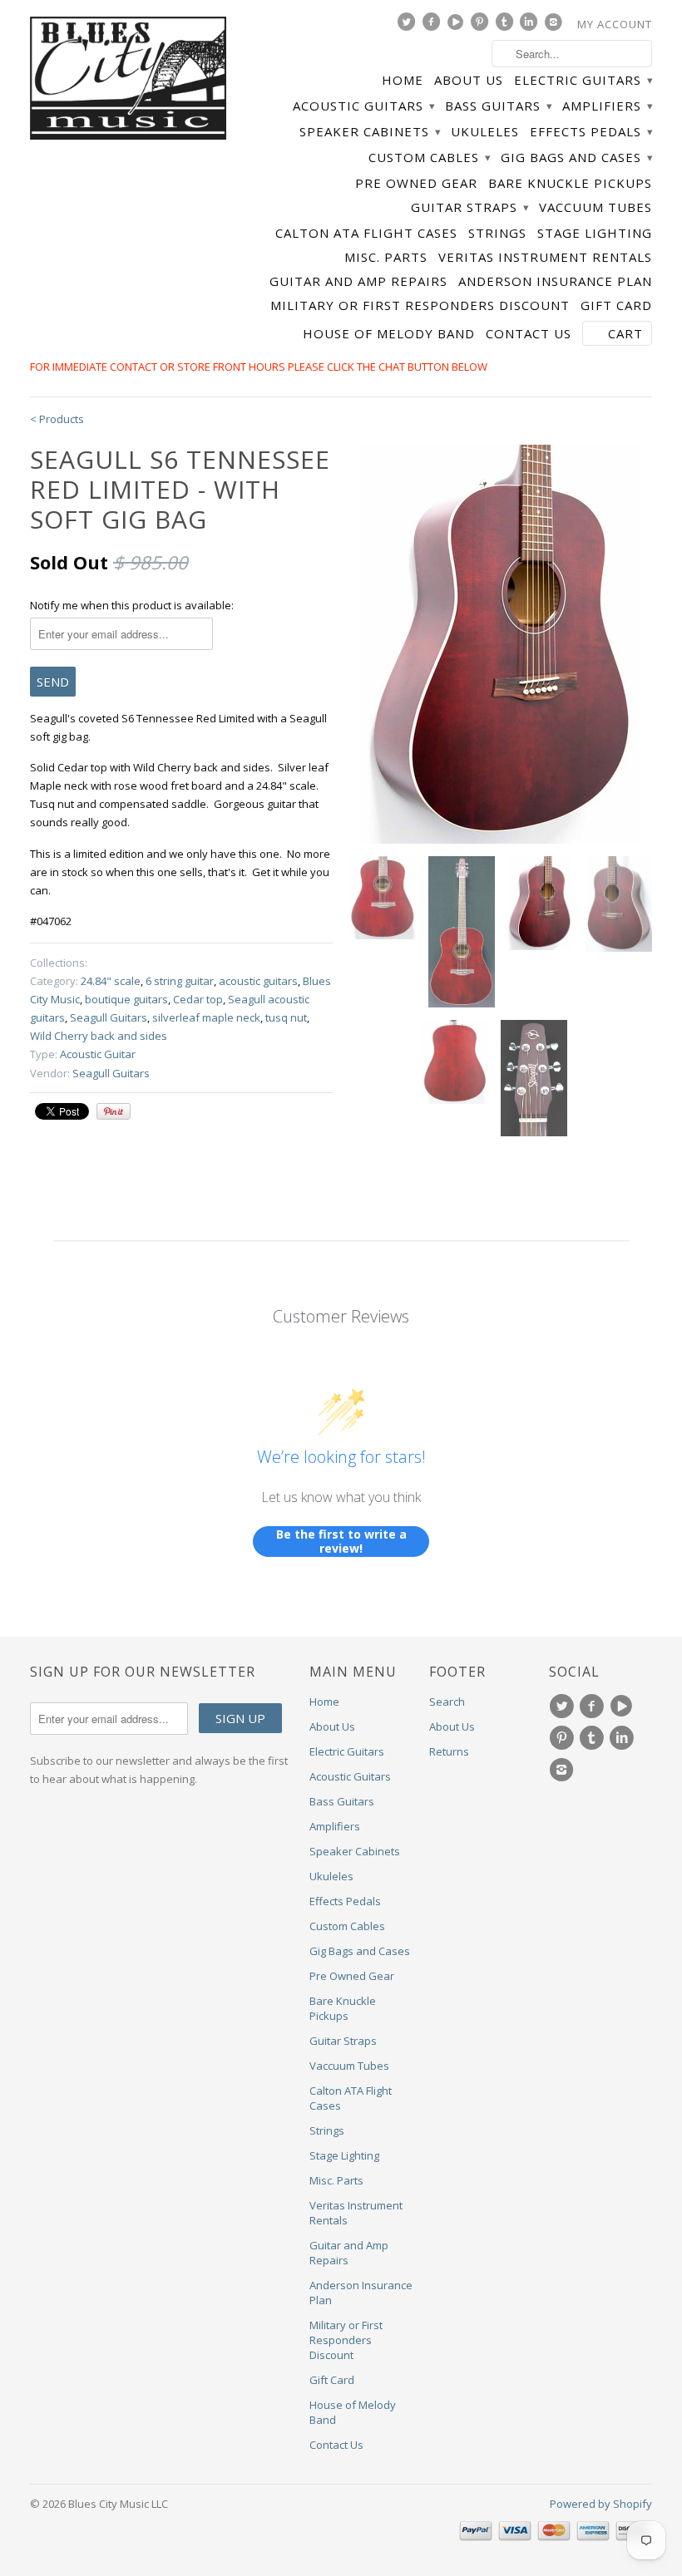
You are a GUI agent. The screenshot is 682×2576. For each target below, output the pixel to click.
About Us (469, 80)
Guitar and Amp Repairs (358, 281)
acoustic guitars (258, 981)
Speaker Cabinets (370, 132)
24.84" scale (111, 981)
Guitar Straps (469, 207)
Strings (497, 233)
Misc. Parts (386, 257)
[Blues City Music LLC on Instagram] (556, 26)
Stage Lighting (595, 233)
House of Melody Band (389, 334)
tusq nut (286, 1017)
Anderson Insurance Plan (555, 281)
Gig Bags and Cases (576, 158)
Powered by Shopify (601, 2504)
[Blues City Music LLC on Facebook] (433, 26)
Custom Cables (429, 158)
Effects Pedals (591, 132)
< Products (57, 419)
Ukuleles (485, 132)
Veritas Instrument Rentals (545, 257)
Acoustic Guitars (363, 106)
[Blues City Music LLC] (128, 81)
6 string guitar (180, 981)
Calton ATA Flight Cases (366, 233)
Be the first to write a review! (341, 1542)
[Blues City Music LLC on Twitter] (408, 26)
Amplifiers (607, 106)
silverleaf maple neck (206, 1017)
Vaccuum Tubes (596, 207)
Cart (625, 333)
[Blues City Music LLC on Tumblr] (507, 26)
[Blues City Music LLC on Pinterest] (482, 26)
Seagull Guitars (109, 1017)
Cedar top (198, 999)
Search (447, 1702)
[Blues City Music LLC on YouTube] (457, 26)
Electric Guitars (583, 80)
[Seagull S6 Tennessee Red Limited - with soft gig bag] (501, 644)
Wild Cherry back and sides (99, 1036)
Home (403, 80)
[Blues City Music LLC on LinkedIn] (531, 26)
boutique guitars (126, 999)
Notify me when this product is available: (132, 605)
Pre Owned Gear (416, 183)
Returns (449, 1751)
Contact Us (529, 334)
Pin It (114, 1111)
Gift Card (616, 305)
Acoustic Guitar (98, 1054)
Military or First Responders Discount (420, 305)
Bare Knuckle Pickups (570, 183)
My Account (615, 24)
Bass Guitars (498, 106)
